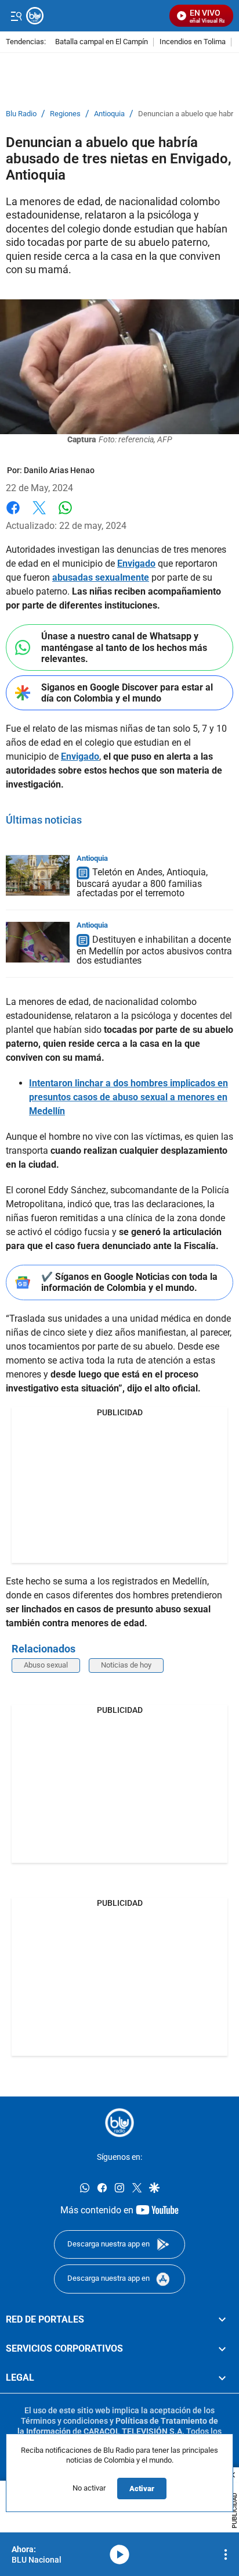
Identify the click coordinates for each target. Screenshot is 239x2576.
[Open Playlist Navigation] (226, 2554)
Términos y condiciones (64, 2421)
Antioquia (109, 114)
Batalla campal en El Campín (102, 42)
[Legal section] (222, 2378)
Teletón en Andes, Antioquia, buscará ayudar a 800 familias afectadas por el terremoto (142, 883)
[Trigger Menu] (16, 16)
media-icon (119, 2554)
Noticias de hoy (126, 1665)
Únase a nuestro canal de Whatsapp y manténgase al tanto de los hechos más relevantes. (124, 647)
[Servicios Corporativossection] (222, 2349)
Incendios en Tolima (193, 42)
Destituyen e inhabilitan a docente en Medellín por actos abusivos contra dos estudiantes (154, 950)
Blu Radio (21, 114)
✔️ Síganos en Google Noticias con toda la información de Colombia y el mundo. (129, 1282)
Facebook (13, 515)
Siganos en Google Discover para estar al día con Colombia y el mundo (127, 693)
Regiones (65, 114)
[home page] (119, 2123)
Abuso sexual (46, 1665)
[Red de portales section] (222, 2319)
